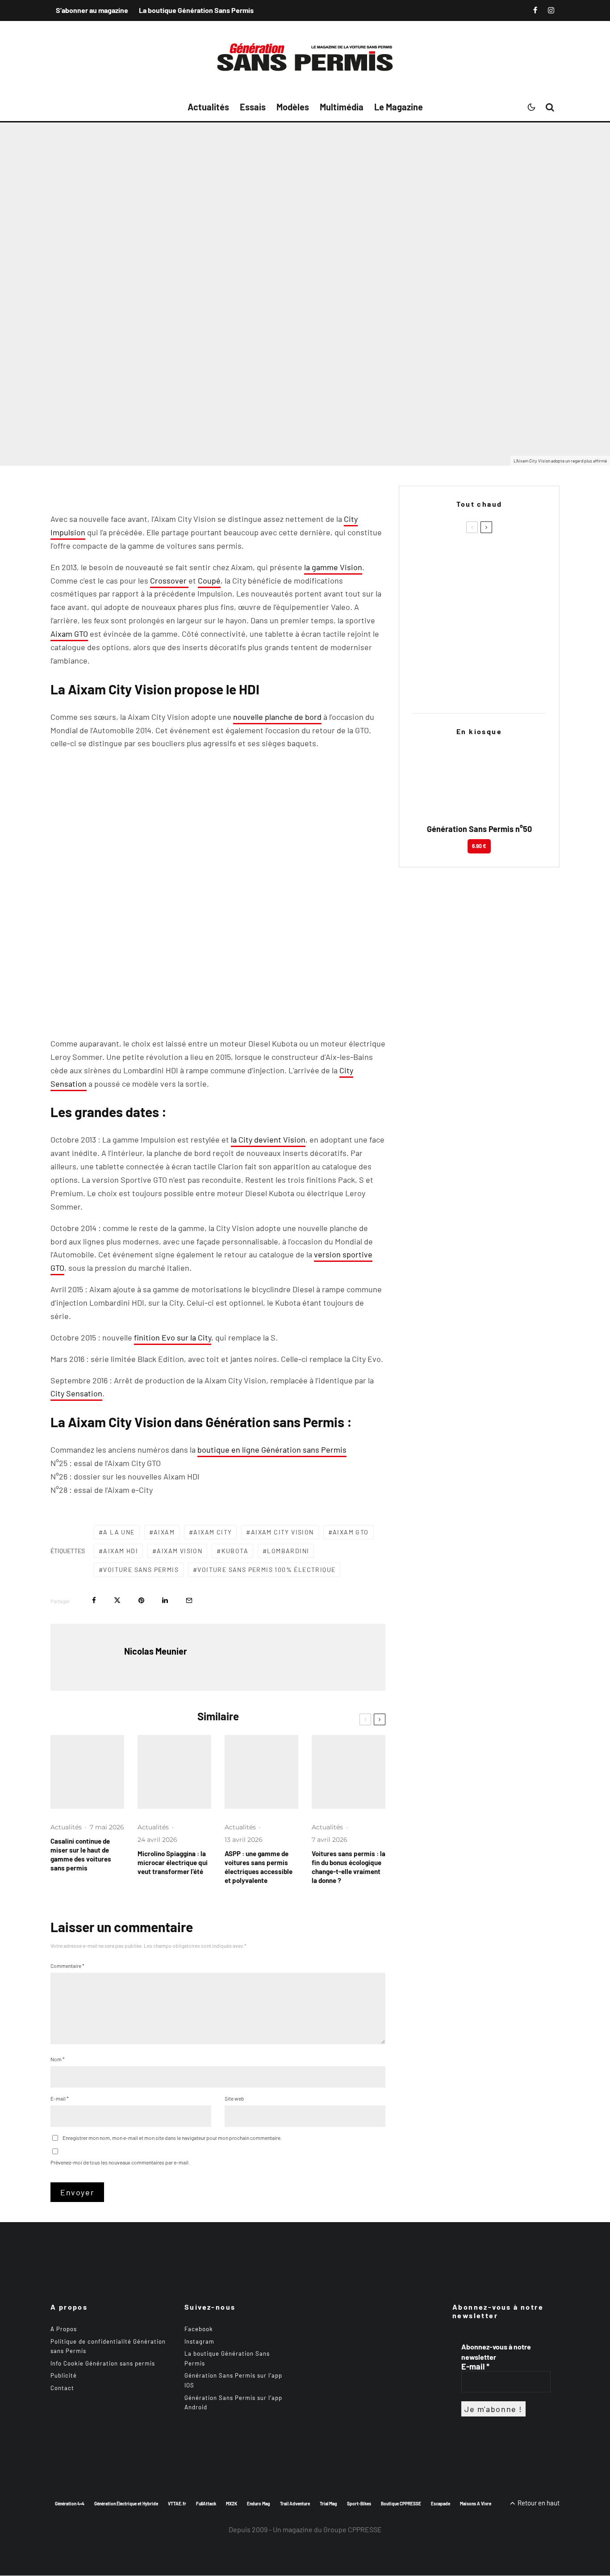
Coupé (209, 580)
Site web (234, 2098)
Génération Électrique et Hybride (126, 2504)
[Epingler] (141, 1600)
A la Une (119, 1532)
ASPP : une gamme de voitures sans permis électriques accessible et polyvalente (259, 1867)
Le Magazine (399, 107)
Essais (253, 107)
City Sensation (76, 1393)
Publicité (64, 2376)
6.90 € (479, 846)
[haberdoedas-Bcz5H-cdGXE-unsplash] (427, 599)
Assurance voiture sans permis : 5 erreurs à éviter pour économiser (497, 557)
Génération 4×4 (70, 2504)
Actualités (208, 107)
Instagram (199, 2341)
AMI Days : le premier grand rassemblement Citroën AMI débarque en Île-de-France (492, 643)
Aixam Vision (180, 1551)
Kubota (235, 1551)
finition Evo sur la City (173, 1337)
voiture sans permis (141, 1570)
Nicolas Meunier (75, 415)
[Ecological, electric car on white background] (349, 1772)
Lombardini (288, 1551)
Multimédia (342, 107)
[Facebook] (535, 10)
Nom (58, 2059)
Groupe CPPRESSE (353, 2529)
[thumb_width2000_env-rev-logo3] (174, 1772)
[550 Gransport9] (87, 1772)
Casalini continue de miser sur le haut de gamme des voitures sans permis (81, 1854)
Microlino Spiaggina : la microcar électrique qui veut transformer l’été (173, 1862)
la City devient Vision (268, 1139)
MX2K (232, 2504)
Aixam (164, 1532)
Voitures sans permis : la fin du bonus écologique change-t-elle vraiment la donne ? (349, 1867)
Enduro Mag (259, 2504)
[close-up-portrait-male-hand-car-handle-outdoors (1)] (427, 557)
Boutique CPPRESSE (401, 2504)
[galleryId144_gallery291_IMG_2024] (261, 1772)
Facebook (199, 2329)
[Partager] (94, 1600)
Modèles (293, 107)
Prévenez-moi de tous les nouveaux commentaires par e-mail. (120, 2162)
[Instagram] (551, 10)
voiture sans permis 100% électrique (266, 1570)
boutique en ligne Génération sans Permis (272, 1450)
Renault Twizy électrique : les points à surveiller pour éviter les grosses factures (495, 600)
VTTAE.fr (177, 2504)
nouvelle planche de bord (277, 717)
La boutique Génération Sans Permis (196, 10)
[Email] (189, 1600)
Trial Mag (328, 2504)
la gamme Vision (333, 567)
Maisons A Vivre (476, 2504)
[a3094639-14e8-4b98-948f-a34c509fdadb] (427, 642)
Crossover (169, 580)
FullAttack (206, 2504)
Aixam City (213, 1532)
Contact (62, 2388)
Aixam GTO (69, 634)
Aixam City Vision (282, 1532)
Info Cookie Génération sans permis (103, 2363)
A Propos (64, 2329)
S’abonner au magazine (92, 10)
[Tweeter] (117, 1600)
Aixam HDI (121, 1551)
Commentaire (67, 1966)
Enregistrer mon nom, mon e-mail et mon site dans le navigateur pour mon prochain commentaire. (172, 2138)
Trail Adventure (295, 2504)
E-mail (60, 2098)
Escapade (441, 2504)
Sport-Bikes (359, 2504)
